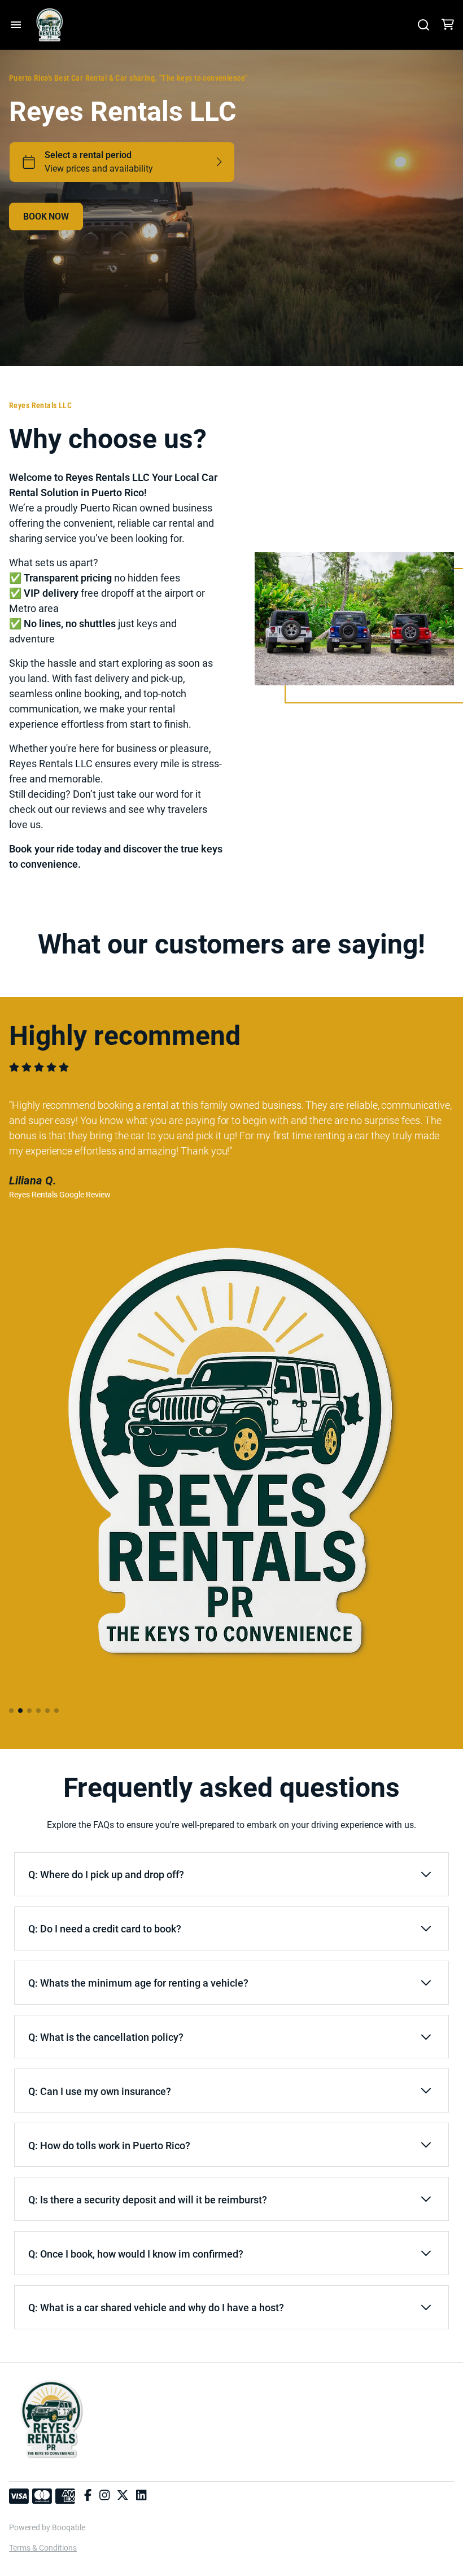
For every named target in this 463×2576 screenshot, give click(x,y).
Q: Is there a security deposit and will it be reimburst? (148, 2200)
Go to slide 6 (56, 1711)
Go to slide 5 (47, 1711)
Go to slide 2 (20, 1711)
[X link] (123, 2496)
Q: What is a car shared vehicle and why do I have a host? (156, 2308)
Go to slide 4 (38, 1711)
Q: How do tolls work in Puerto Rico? (109, 2146)
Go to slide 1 (11, 1711)
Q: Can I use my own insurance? (100, 2091)
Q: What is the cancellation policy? (106, 2037)
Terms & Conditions (43, 2548)
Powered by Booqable (47, 2527)
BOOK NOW (46, 217)
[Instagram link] (104, 2496)
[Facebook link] (88, 2496)
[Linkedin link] (141, 2496)
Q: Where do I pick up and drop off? (106, 1875)
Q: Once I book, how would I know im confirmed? (136, 2254)
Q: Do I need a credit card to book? (105, 1929)
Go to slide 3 (29, 1711)
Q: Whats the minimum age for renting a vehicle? (138, 1983)
